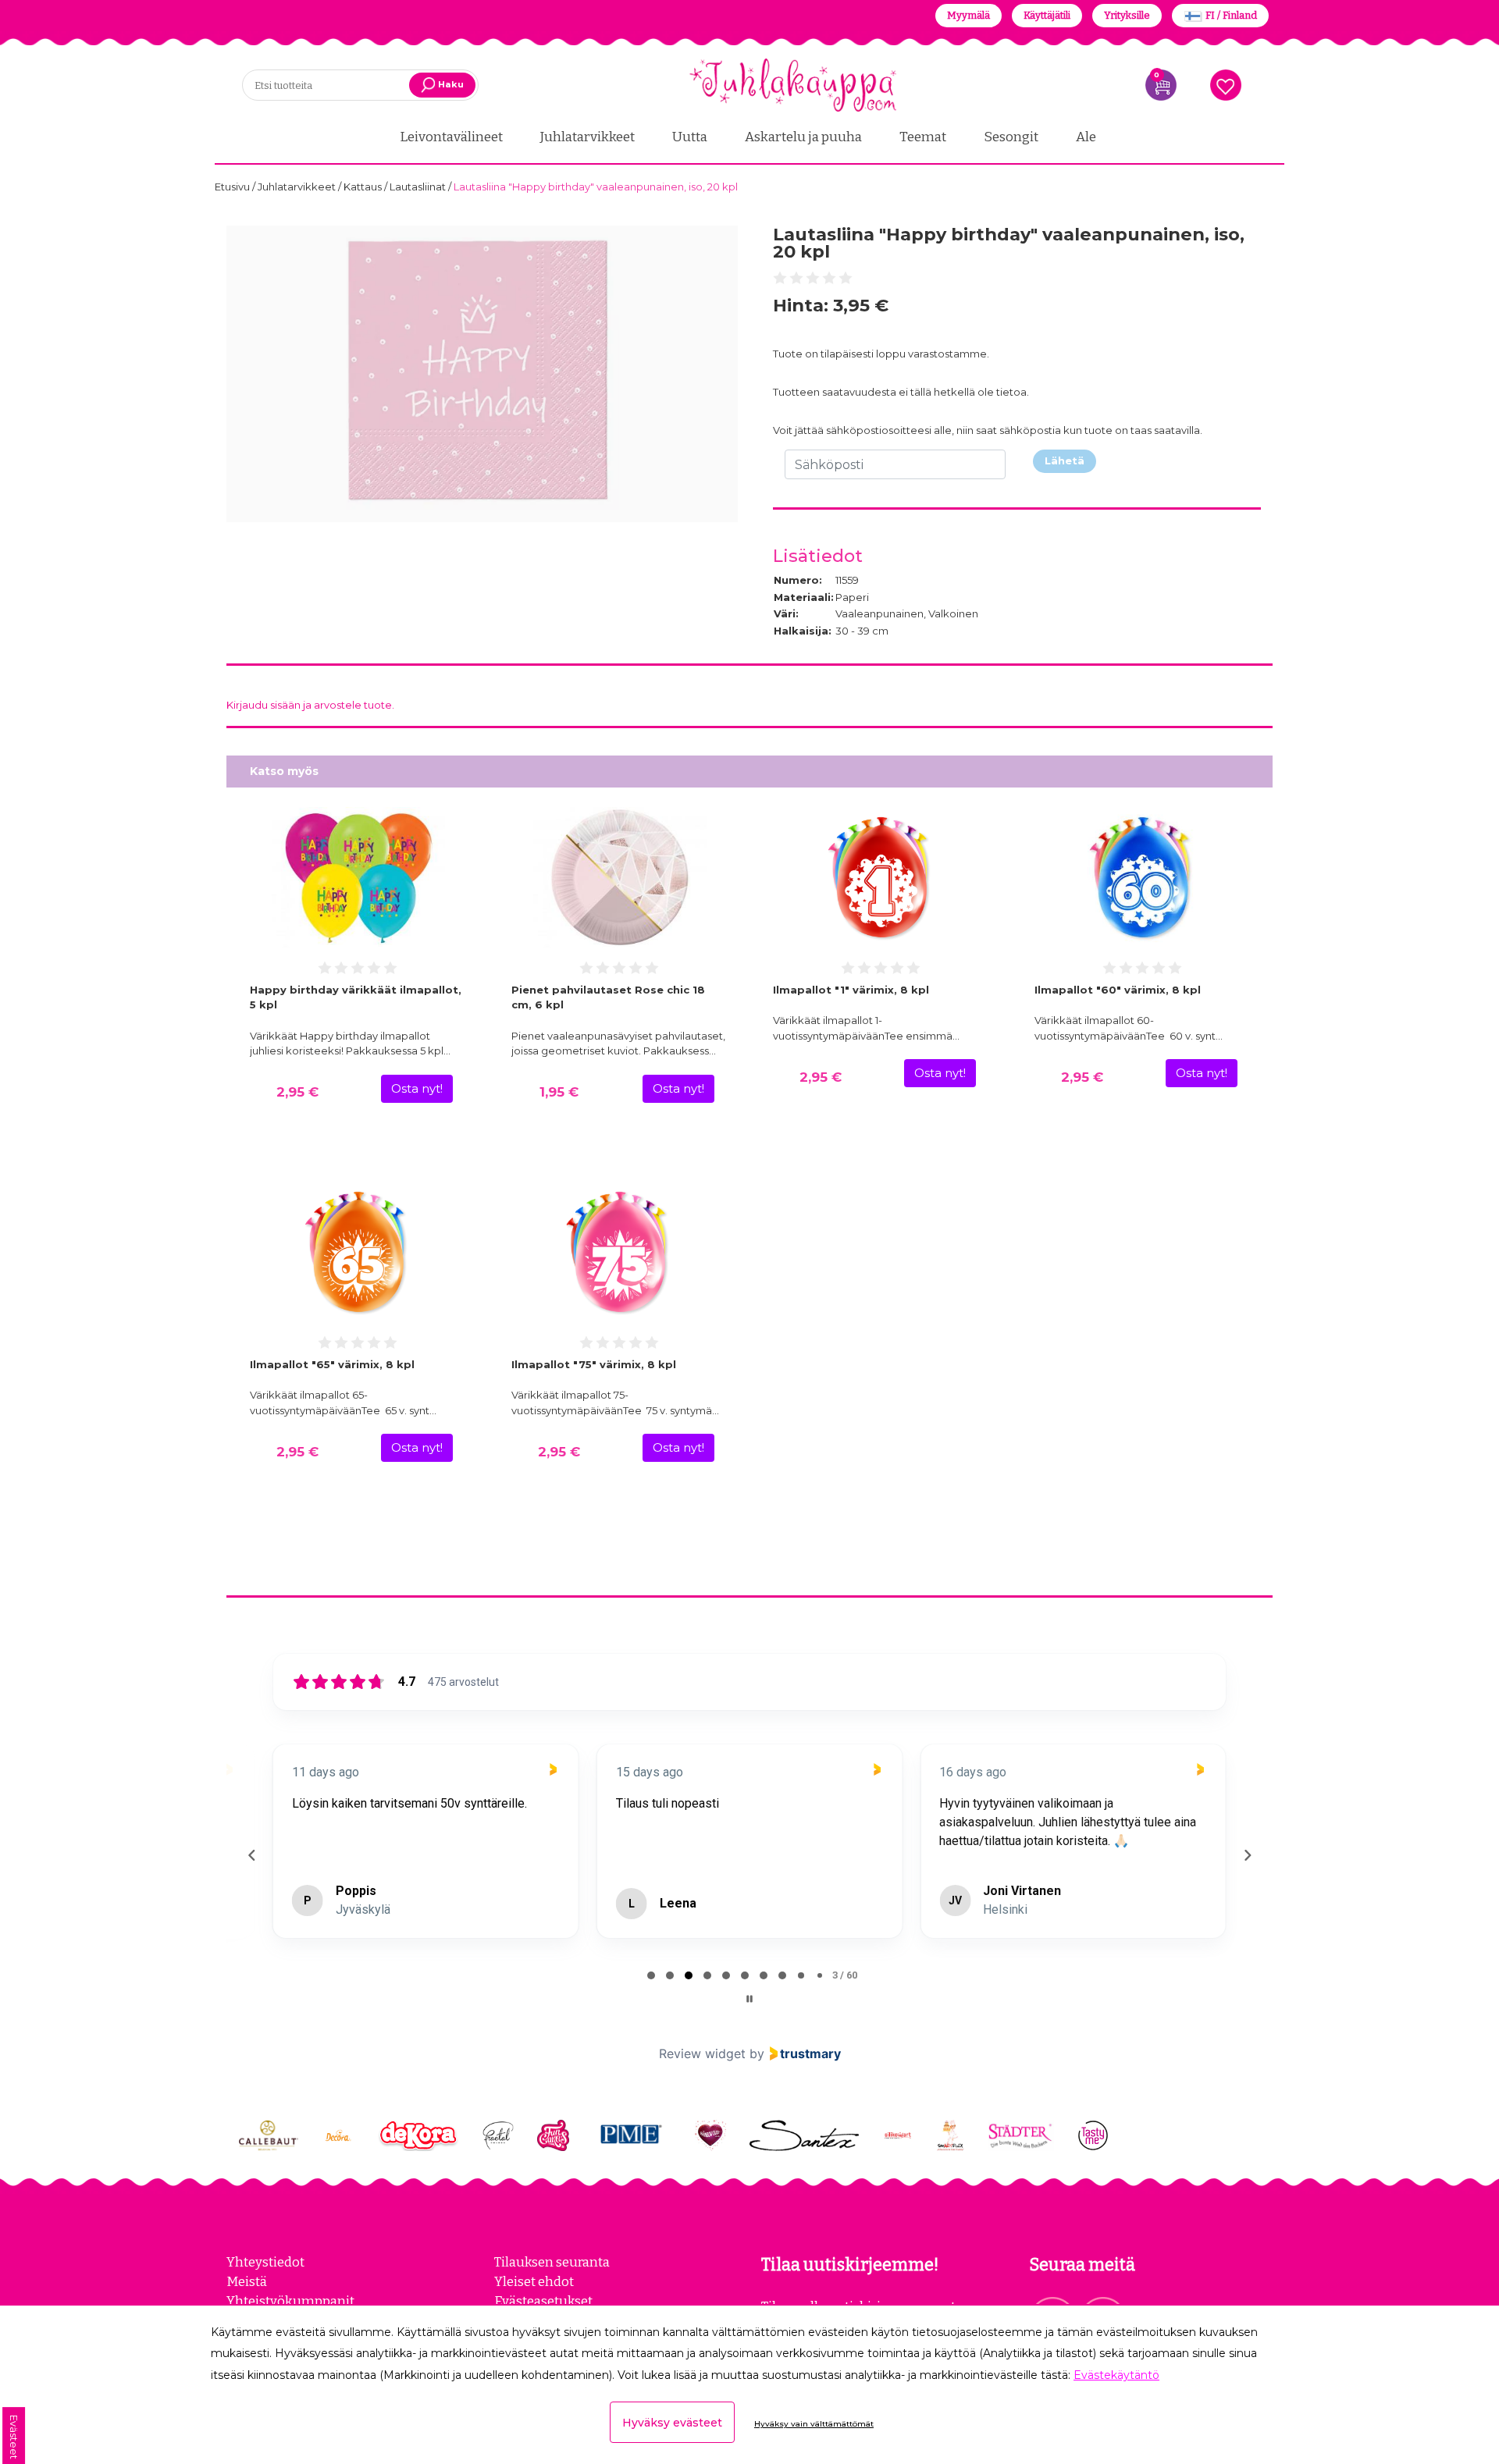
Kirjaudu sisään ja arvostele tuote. (310, 705)
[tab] (651, 1975)
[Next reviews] (1247, 1855)
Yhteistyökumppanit (290, 2301)
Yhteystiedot (265, 2262)
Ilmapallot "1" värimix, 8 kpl (851, 990)
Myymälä (968, 15)
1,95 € (559, 1092)
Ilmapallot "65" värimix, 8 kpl (332, 1364)
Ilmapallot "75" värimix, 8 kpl (594, 1364)
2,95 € (297, 1092)
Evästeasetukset (543, 2301)
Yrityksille (1127, 15)
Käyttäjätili (1047, 15)
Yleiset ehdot (534, 2281)
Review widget (702, 2053)
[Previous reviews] (251, 1855)
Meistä (247, 2281)
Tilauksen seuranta (552, 2262)
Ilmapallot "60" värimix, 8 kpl (1118, 990)
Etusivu (233, 187)
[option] (482, 374)
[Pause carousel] (749, 1999)
